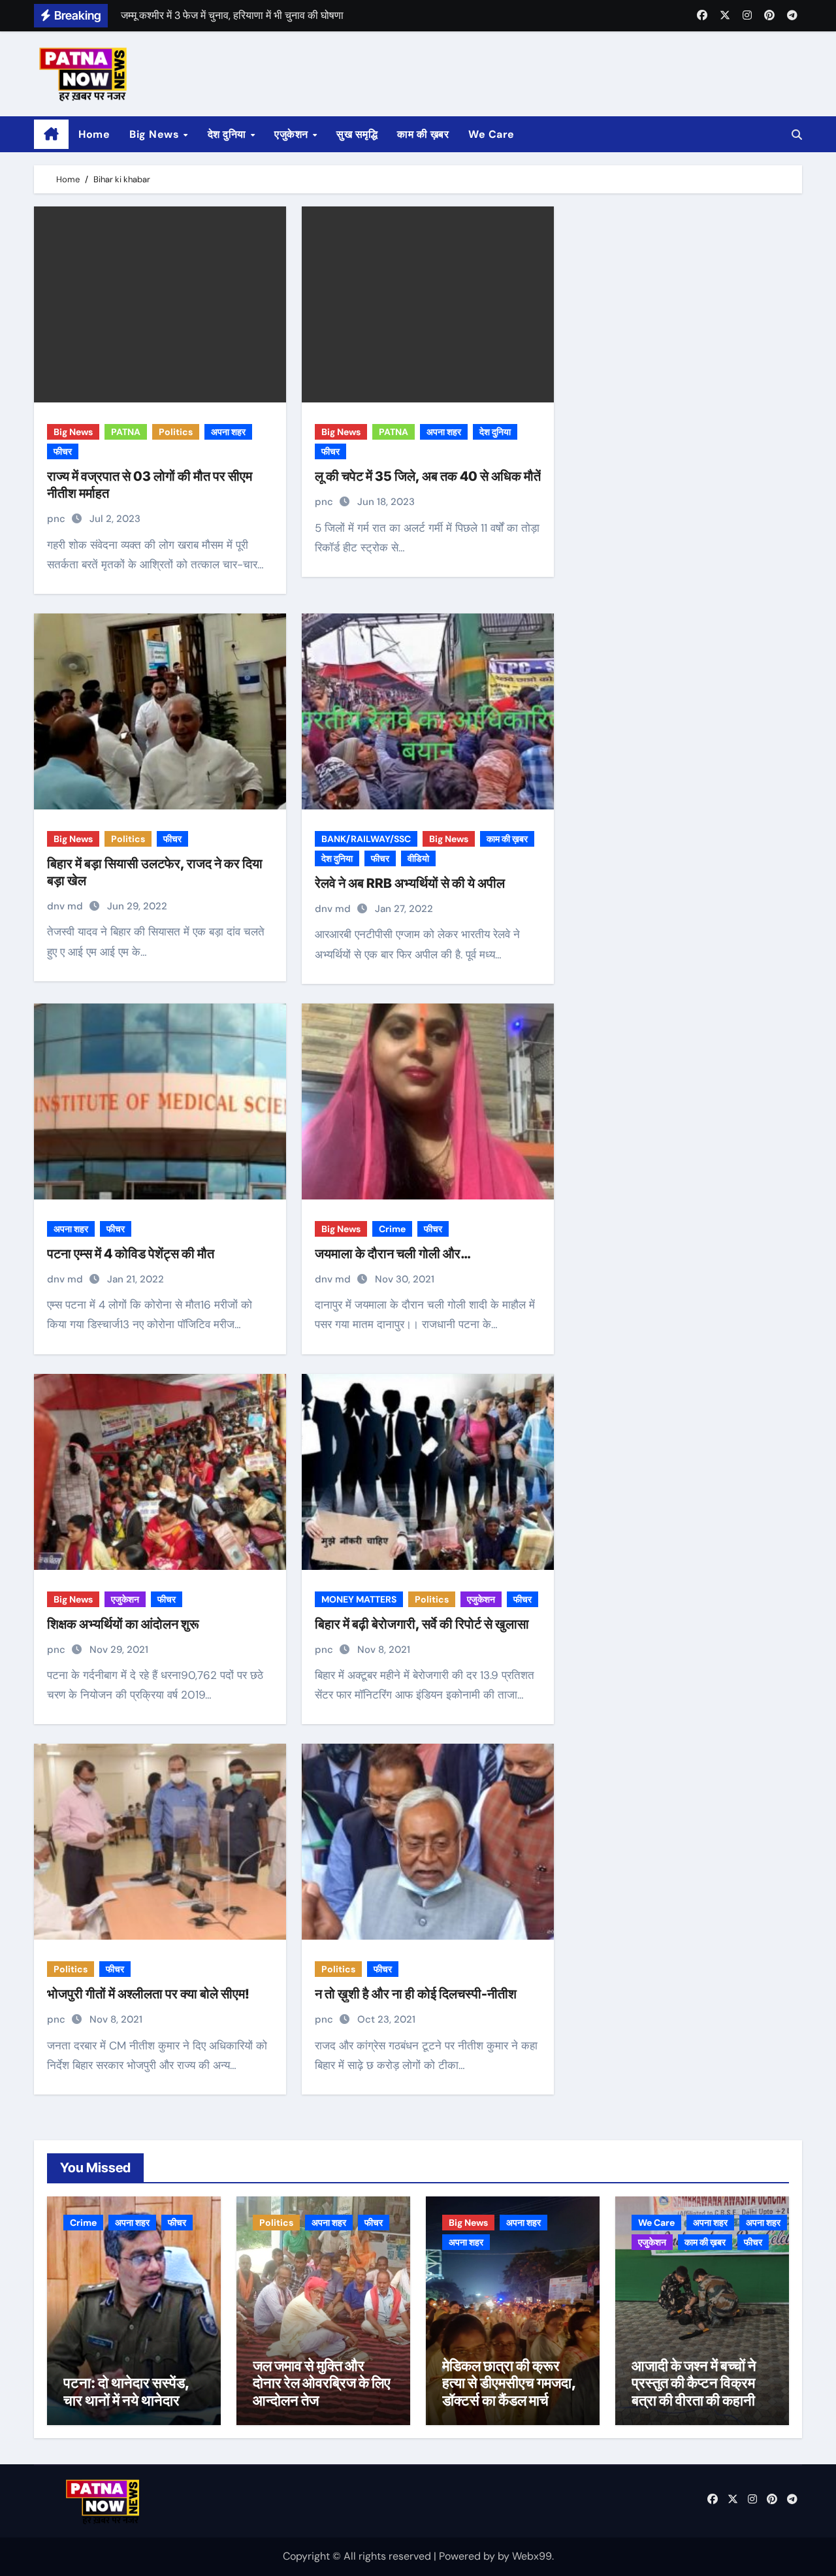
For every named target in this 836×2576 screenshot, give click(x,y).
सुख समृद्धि (357, 134)
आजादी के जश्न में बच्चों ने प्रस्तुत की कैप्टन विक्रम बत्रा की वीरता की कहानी (694, 2383)
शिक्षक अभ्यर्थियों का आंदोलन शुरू (123, 1624)
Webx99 (532, 2556)
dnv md (66, 906)
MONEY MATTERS (359, 1599)
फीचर (63, 451)
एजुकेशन (293, 134)
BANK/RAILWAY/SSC (366, 839)
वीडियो (418, 858)
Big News (156, 134)
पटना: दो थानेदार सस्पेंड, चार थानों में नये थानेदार (126, 2391)
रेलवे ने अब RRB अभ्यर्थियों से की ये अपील (410, 883)
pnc (57, 519)
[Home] (51, 135)
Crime (392, 1229)
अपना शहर (228, 432)
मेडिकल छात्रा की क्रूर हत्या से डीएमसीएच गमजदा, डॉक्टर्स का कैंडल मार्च (509, 2383)
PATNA (126, 432)
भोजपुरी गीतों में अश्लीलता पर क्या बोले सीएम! (148, 1994)
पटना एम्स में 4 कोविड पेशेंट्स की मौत (131, 1254)
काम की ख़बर (423, 134)
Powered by (468, 2556)
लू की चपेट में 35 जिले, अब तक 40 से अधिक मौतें (428, 476)
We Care (491, 134)
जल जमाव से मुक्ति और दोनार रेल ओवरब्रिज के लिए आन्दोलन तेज (322, 2383)
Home (94, 134)
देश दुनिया (229, 134)
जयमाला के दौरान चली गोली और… (393, 1254)
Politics (176, 432)
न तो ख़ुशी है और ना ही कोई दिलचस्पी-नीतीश (416, 1994)
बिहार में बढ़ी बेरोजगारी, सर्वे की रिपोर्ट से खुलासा (422, 1624)
